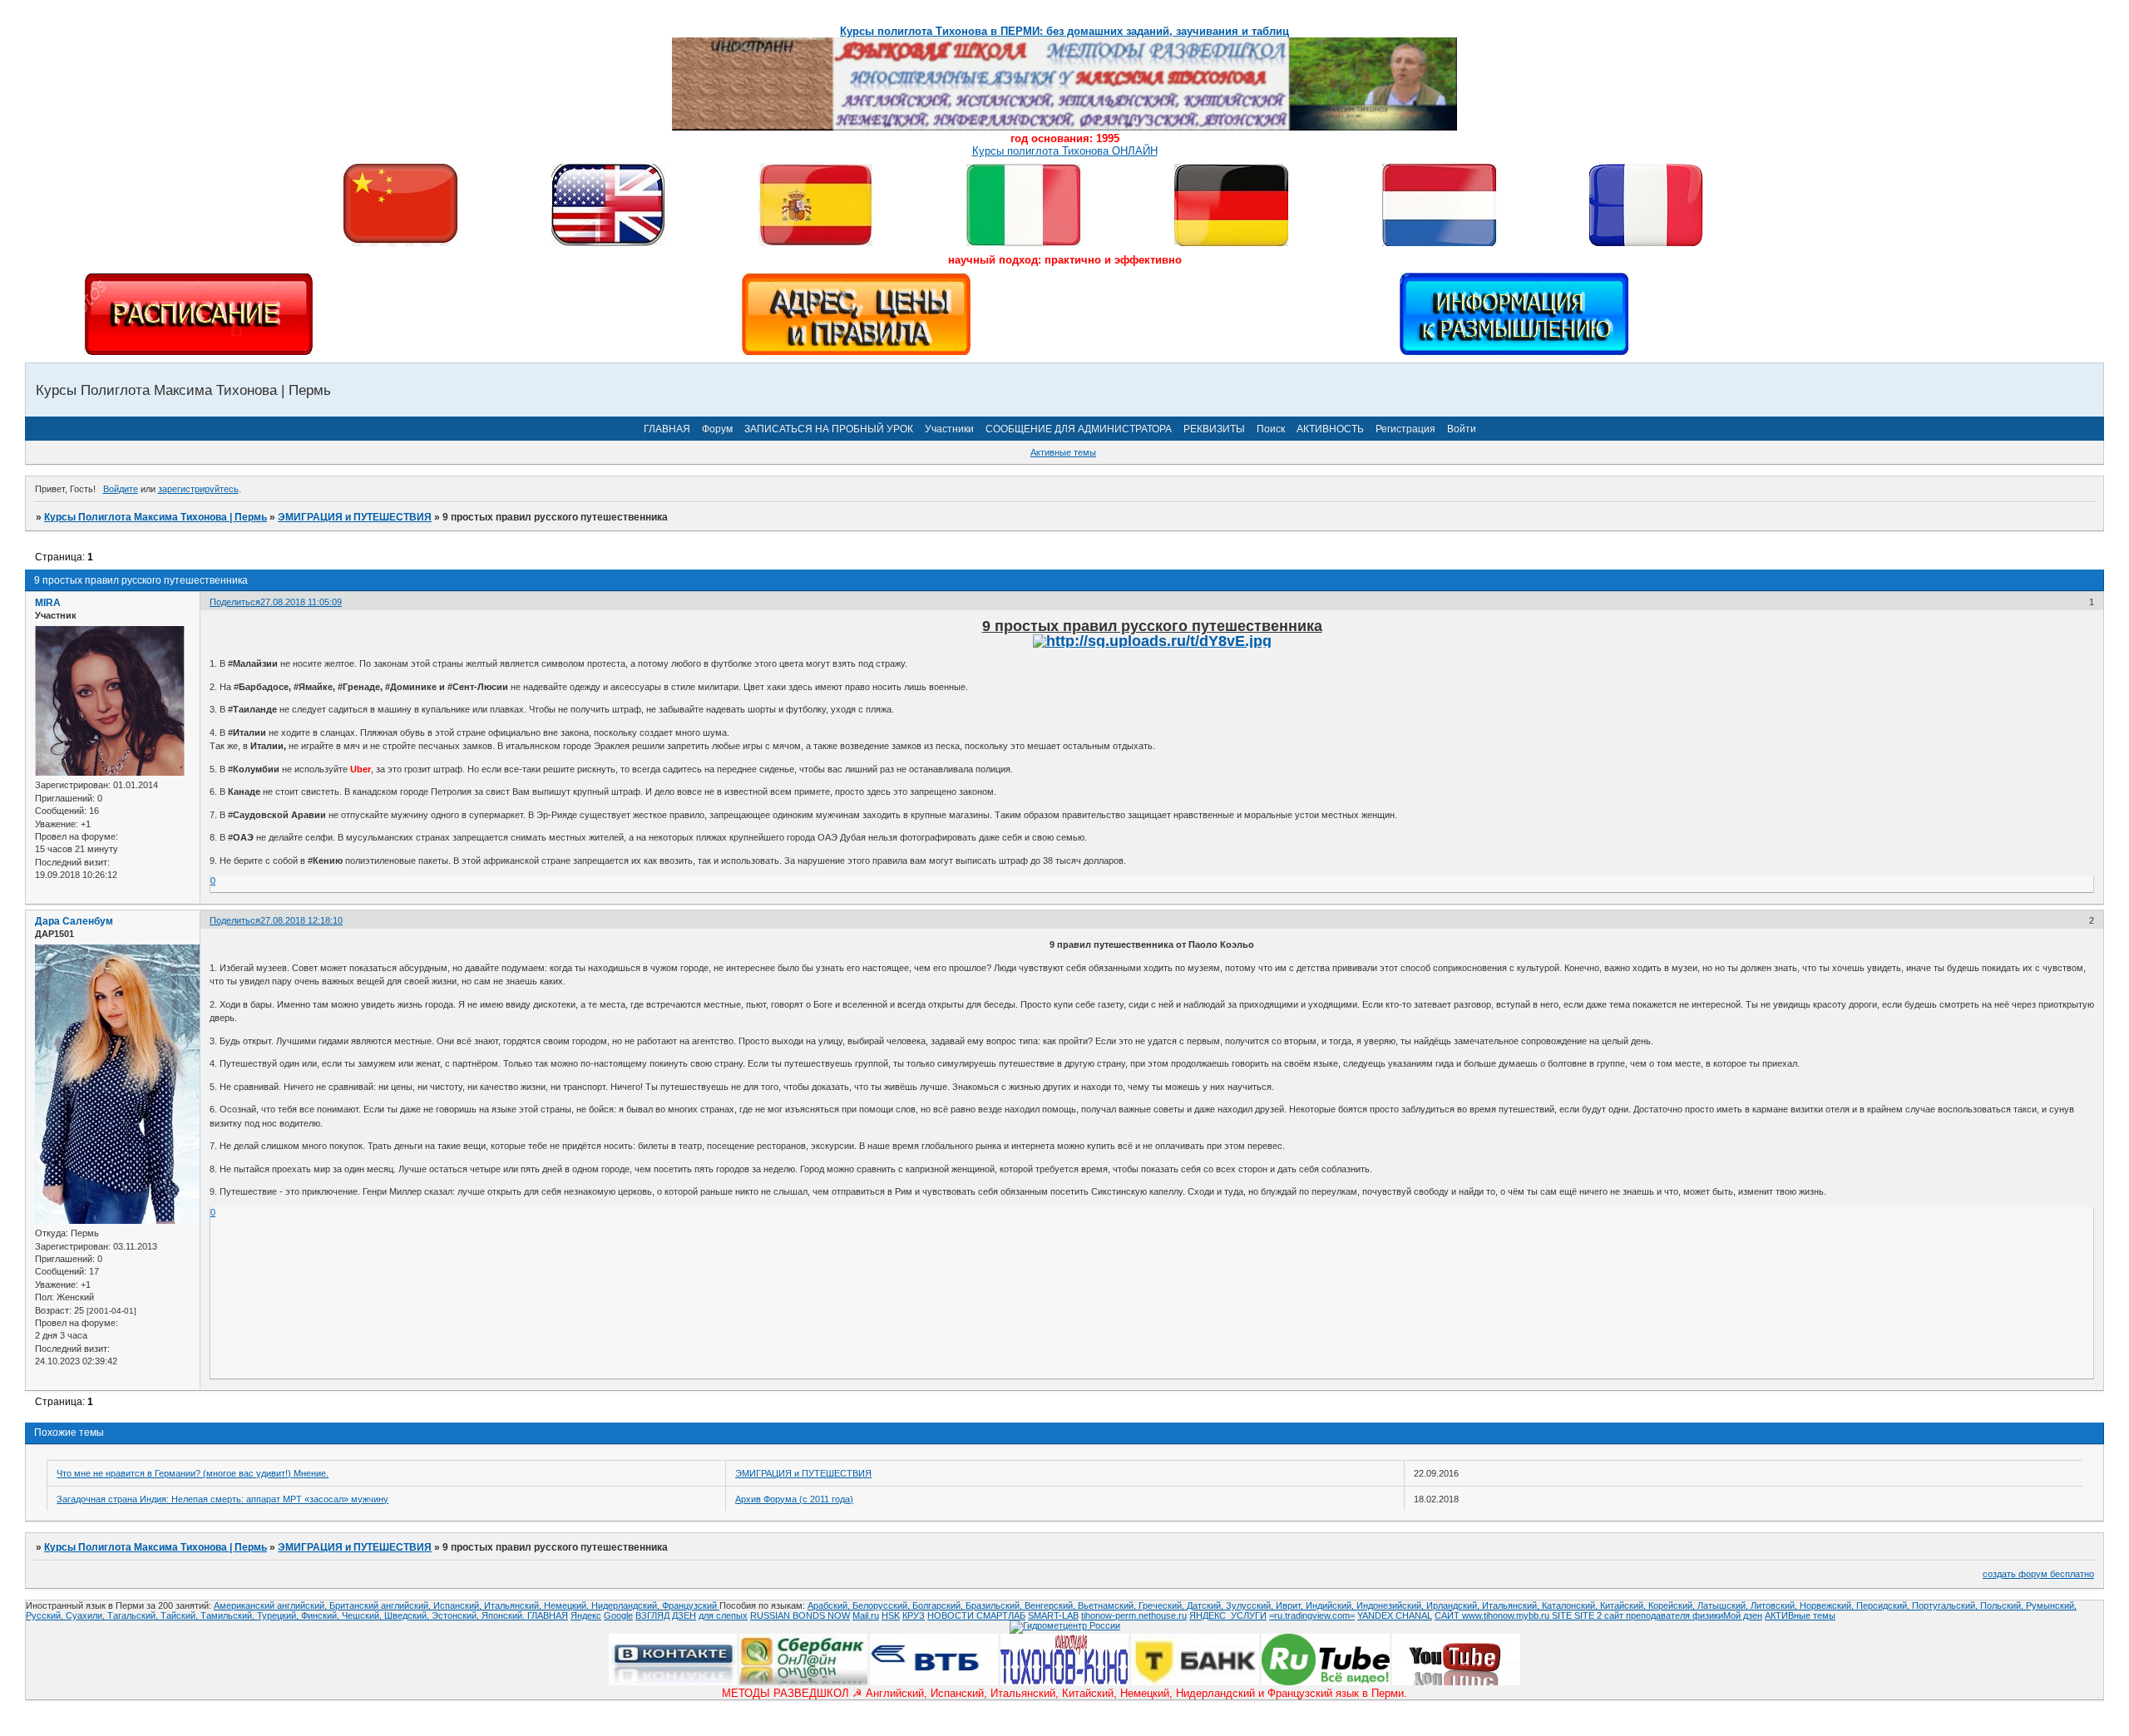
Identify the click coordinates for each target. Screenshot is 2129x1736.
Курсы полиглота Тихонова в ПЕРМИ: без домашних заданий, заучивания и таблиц (1064, 31)
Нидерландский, (627, 1605)
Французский (691, 1605)
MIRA (48, 603)
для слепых (723, 1615)
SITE (1563, 1615)
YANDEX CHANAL (1395, 1615)
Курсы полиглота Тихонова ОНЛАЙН (1065, 151)
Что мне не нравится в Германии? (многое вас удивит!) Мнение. (193, 1473)
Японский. (504, 1615)
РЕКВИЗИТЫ (1214, 429)
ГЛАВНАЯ (667, 429)
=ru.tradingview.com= (1312, 1615)
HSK (891, 1615)
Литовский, (1775, 1605)
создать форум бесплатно (2038, 1574)
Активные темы (1063, 452)
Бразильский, (995, 1605)
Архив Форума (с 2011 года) (794, 1499)
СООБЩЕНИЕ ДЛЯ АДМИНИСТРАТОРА (1079, 429)
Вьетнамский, (1108, 1605)
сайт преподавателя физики (1662, 1615)
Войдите (121, 489)
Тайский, (180, 1615)
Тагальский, (134, 1615)
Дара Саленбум (74, 921)
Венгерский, (1051, 1605)
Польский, (2003, 1605)
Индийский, (1331, 1605)
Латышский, (1724, 1605)
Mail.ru (866, 1615)
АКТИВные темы (1800, 1615)
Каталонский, (1571, 1605)
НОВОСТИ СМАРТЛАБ (976, 1615)
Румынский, (2051, 1605)
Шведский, (408, 1615)
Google (618, 1615)
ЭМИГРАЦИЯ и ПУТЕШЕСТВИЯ (355, 517)
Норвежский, (1828, 1605)
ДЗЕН (684, 1615)
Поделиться (235, 602)
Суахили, (86, 1615)
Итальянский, (514, 1605)
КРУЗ (914, 1615)
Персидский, (1884, 1605)
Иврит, (1291, 1605)
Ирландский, (1454, 1605)
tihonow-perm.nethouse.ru (1134, 1615)
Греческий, (1163, 1605)
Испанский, (459, 1605)
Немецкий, (568, 1605)
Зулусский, (1251, 1605)
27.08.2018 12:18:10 (301, 920)
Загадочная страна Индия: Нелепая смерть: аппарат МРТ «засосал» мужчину (222, 1499)
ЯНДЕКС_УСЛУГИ (1228, 1615)
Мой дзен (1743, 1615)
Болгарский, (939, 1605)
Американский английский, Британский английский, (324, 1605)
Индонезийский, (1391, 1605)
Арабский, (830, 1605)
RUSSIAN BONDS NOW (800, 1615)
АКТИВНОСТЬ (1330, 429)
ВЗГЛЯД (652, 1615)
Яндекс (586, 1615)
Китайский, (1624, 1605)
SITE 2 (1588, 1615)
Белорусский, (882, 1605)
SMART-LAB (1053, 1615)
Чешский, (363, 1615)
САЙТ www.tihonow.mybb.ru (1493, 1615)
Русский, (46, 1615)
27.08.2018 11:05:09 (301, 602)
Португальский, (1946, 1605)
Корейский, (1673, 1605)
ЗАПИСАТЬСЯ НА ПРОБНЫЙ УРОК (829, 429)
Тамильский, (229, 1615)
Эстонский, (457, 1615)
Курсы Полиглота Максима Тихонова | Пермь (156, 517)
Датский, (1206, 1605)
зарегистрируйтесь (198, 489)
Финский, (321, 1615)
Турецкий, (279, 1615)
